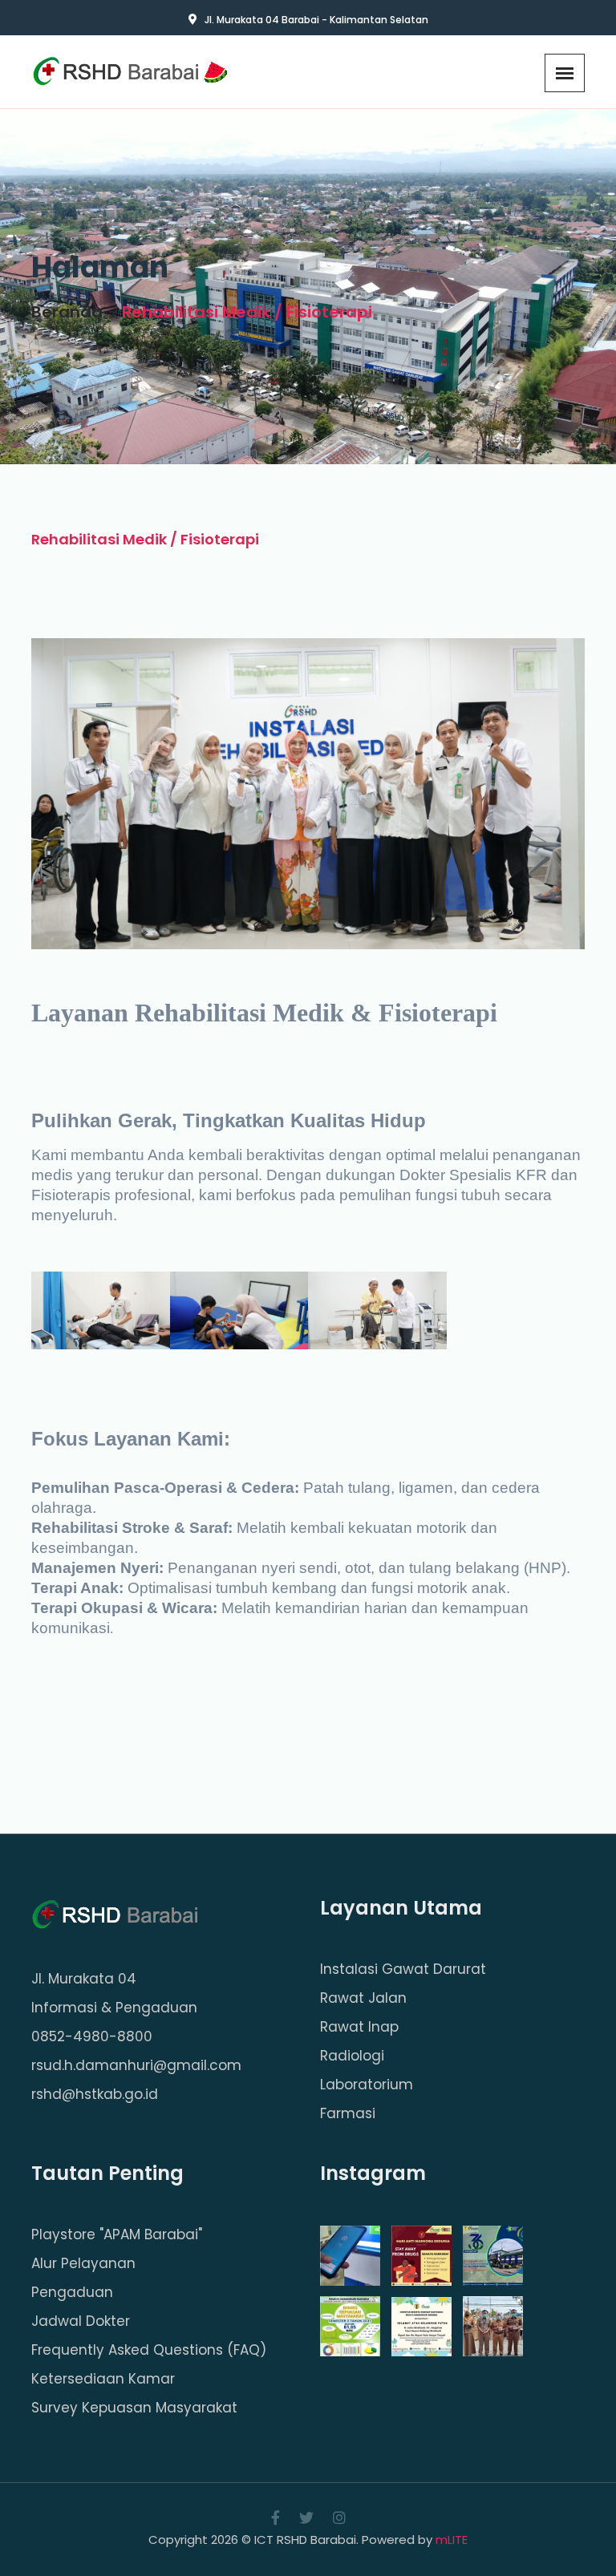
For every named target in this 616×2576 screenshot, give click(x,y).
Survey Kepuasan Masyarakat (134, 2408)
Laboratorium (367, 2085)
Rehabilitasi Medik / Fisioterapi (247, 312)
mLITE (452, 2540)
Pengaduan (72, 2293)
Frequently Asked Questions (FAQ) (149, 2350)
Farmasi (348, 2114)
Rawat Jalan (363, 1998)
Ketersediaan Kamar (103, 2379)
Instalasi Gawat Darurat (403, 1969)
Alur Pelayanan (83, 2264)
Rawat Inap (359, 2027)
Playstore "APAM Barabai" (117, 2235)
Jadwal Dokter (81, 2321)
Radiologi (352, 2056)
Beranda (67, 312)
